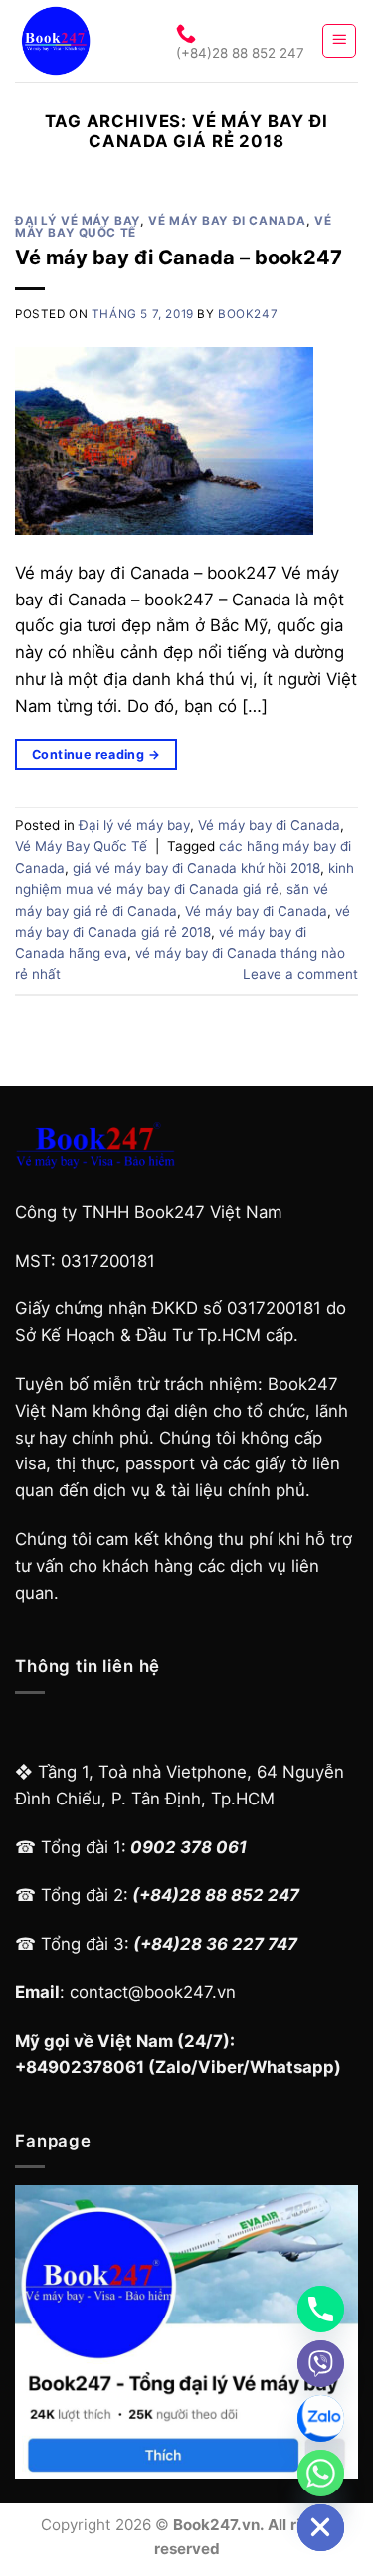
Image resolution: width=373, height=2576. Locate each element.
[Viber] (321, 2364)
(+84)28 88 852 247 (240, 53)
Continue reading (96, 754)
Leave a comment (300, 974)
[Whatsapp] (321, 2473)
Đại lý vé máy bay (78, 221)
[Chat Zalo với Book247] (321, 2418)
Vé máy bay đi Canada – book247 (179, 257)
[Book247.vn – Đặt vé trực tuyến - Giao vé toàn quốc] (77, 41)
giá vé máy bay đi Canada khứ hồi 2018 (196, 868)
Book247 (248, 314)
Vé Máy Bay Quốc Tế (81, 846)
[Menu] (340, 41)
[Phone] (321, 2309)
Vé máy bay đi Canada (227, 221)
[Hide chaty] (321, 2528)
